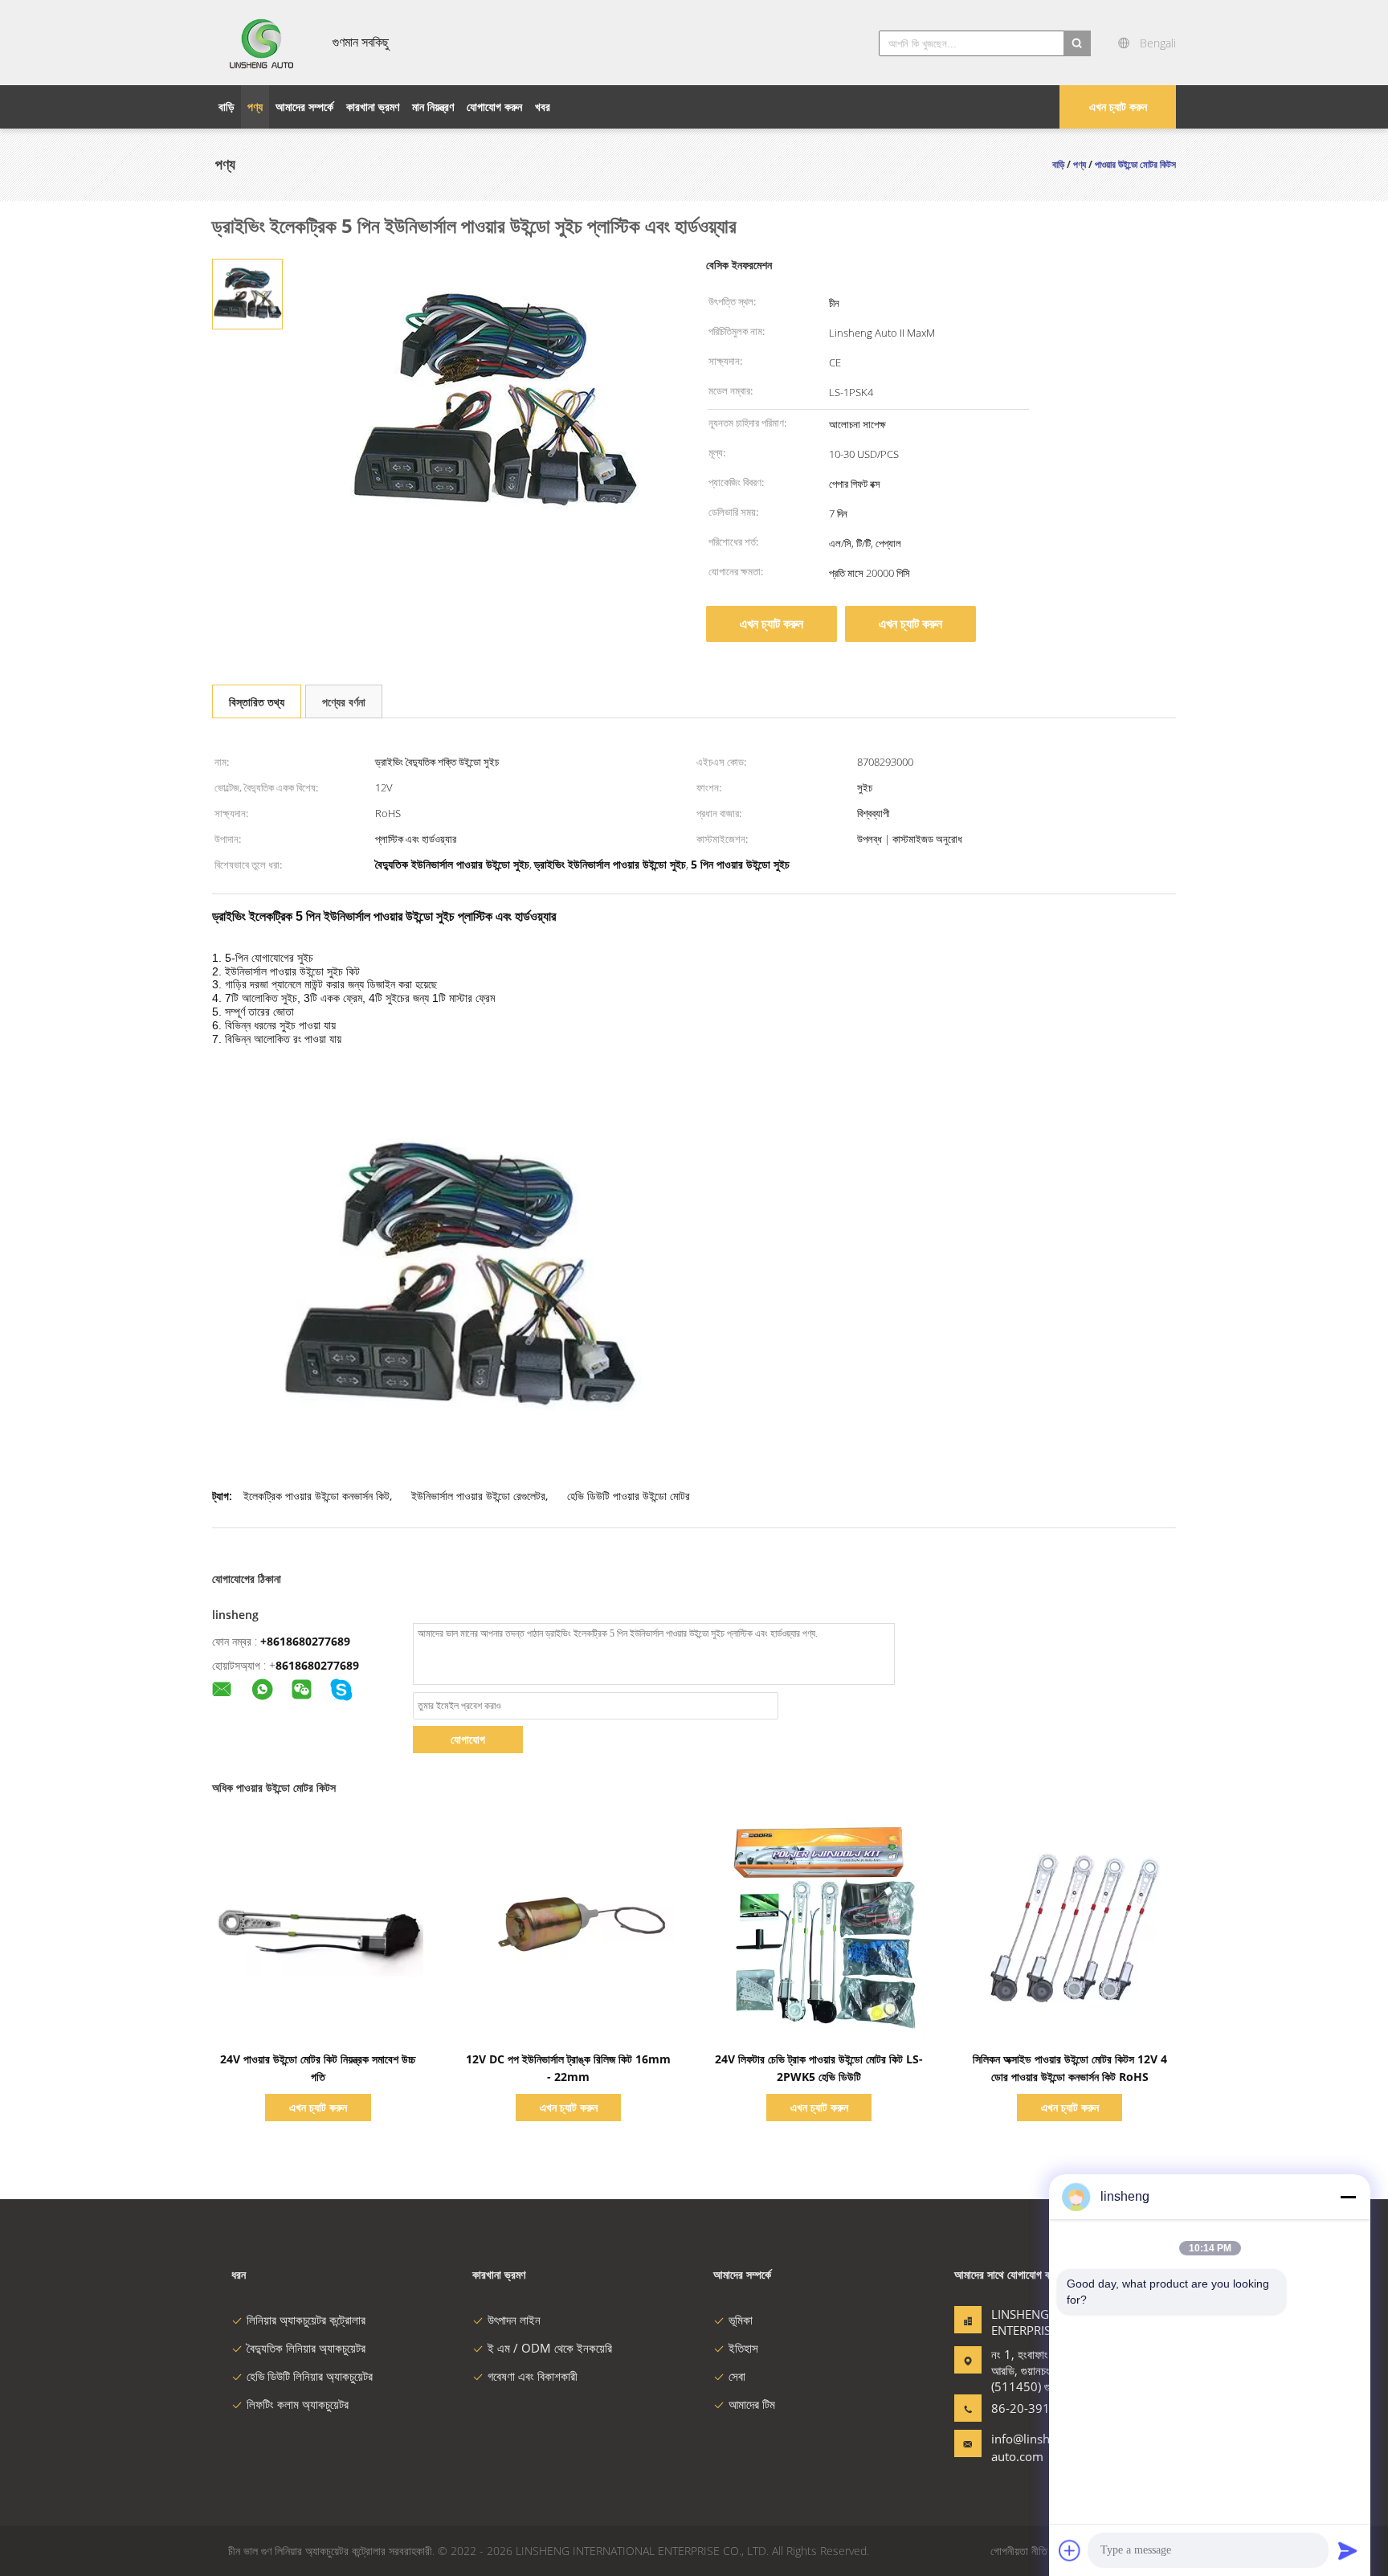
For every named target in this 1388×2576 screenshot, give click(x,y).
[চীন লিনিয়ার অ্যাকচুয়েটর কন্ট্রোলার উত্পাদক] (263, 43)
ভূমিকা (741, 2320)
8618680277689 (317, 1665)
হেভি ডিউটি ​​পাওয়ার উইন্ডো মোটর (629, 1496)
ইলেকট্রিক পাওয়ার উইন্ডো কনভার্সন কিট (316, 1496)
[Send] (1348, 2550)
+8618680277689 (305, 1641)
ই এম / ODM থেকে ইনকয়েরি (550, 2348)
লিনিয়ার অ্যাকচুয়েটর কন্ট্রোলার (306, 2320)
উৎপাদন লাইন (514, 2320)
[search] (1077, 43)
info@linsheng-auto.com (1033, 2447)
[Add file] (1070, 2550)
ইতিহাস (743, 2348)
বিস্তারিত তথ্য (257, 702)
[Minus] (1348, 2197)
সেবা (737, 2376)
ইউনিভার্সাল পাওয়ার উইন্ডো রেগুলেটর (478, 1496)
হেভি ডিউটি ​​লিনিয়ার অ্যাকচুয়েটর (310, 2376)
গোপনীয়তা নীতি (1019, 2551)
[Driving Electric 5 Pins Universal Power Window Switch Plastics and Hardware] (247, 293)
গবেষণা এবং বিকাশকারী (533, 2376)
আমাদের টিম (752, 2404)
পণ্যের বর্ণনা (344, 702)
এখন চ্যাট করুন (1118, 106)
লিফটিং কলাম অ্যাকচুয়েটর (298, 2404)
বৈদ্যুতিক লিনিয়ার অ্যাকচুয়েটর (306, 2348)
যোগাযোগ (468, 1739)
